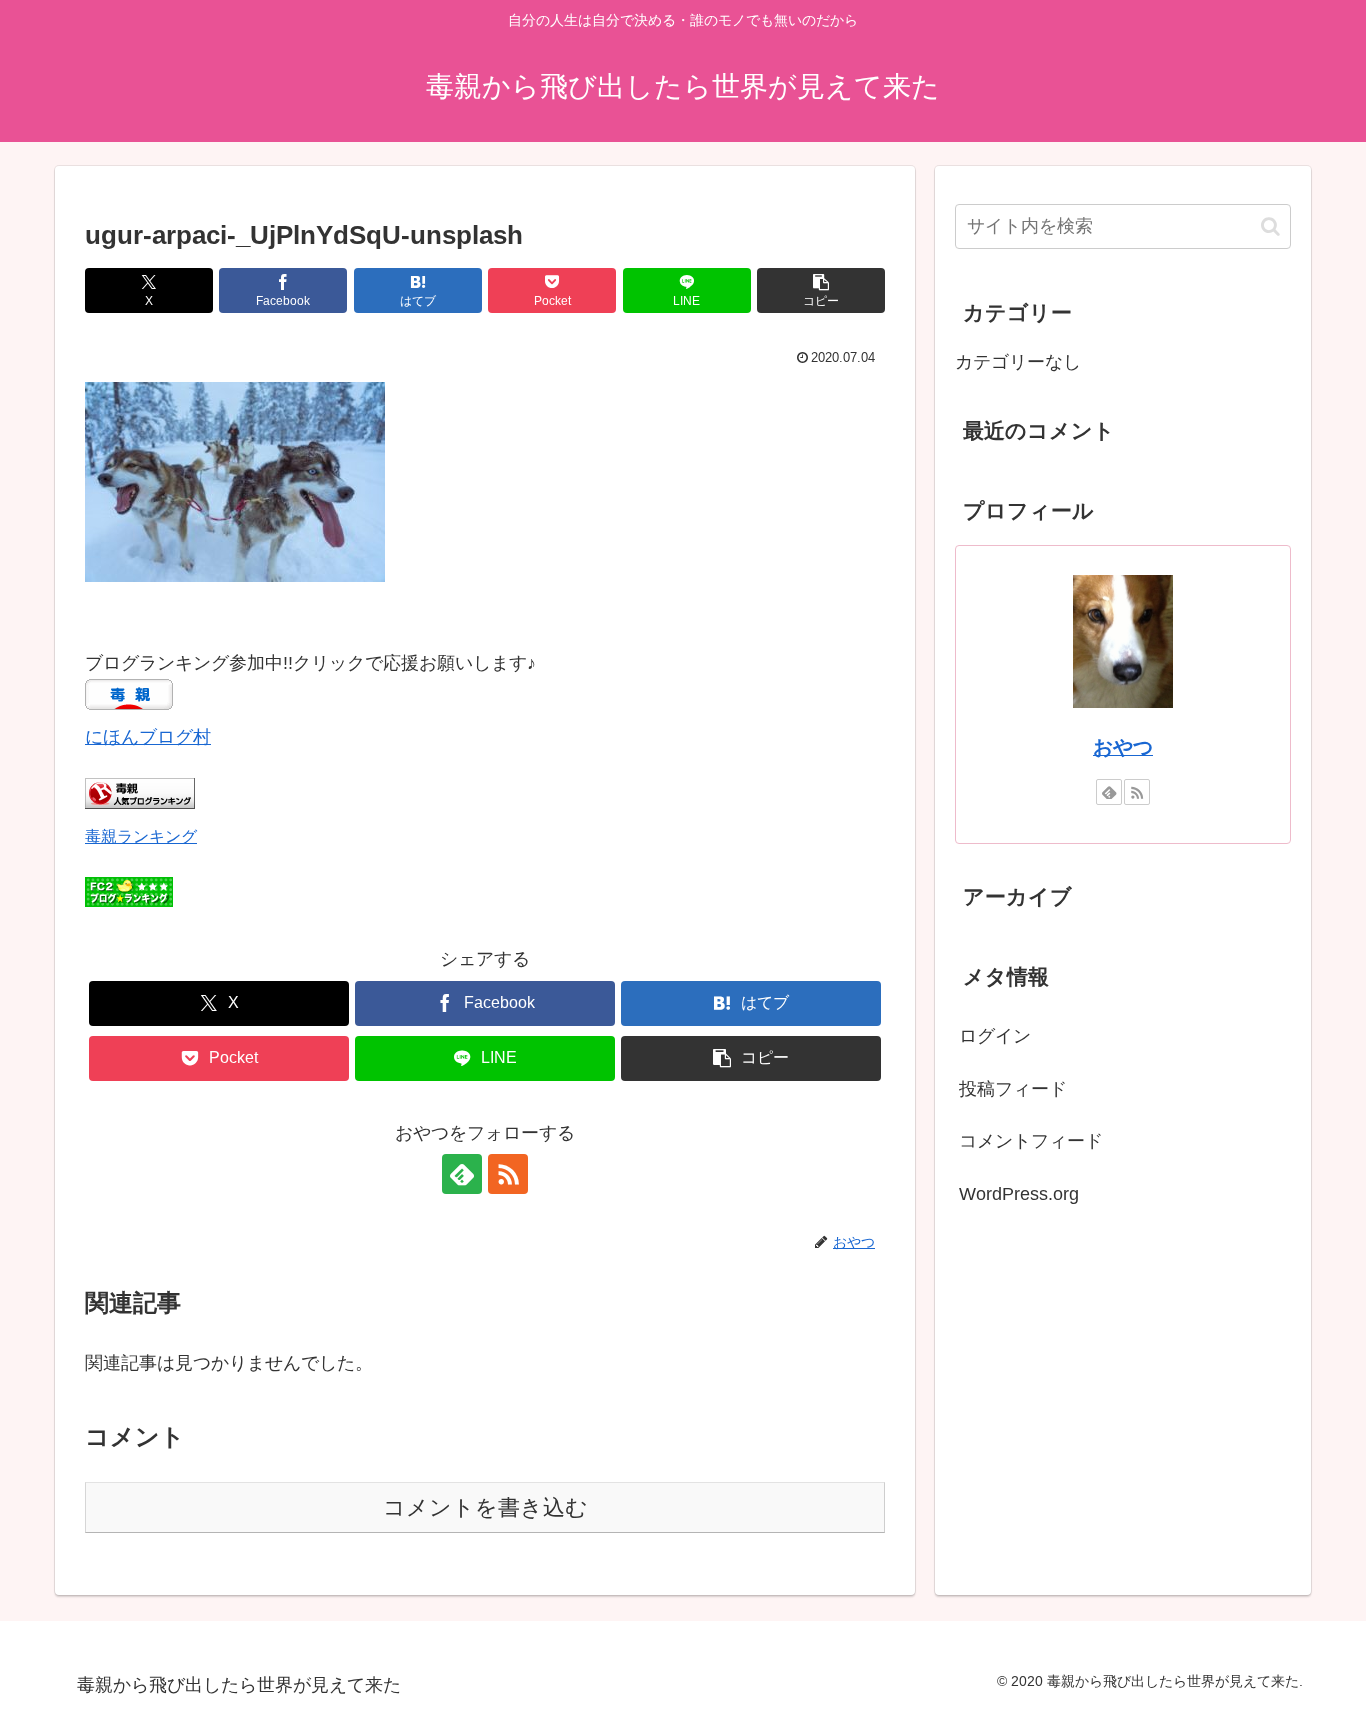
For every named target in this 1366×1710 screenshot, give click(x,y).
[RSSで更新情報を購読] (508, 1174)
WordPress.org (1019, 1194)
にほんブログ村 (148, 737)
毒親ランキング (141, 836)
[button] (821, 290)
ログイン (995, 1036)
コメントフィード (1031, 1141)
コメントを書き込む (485, 1507)
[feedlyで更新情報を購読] (462, 1174)
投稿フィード (1013, 1089)
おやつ (1123, 747)
